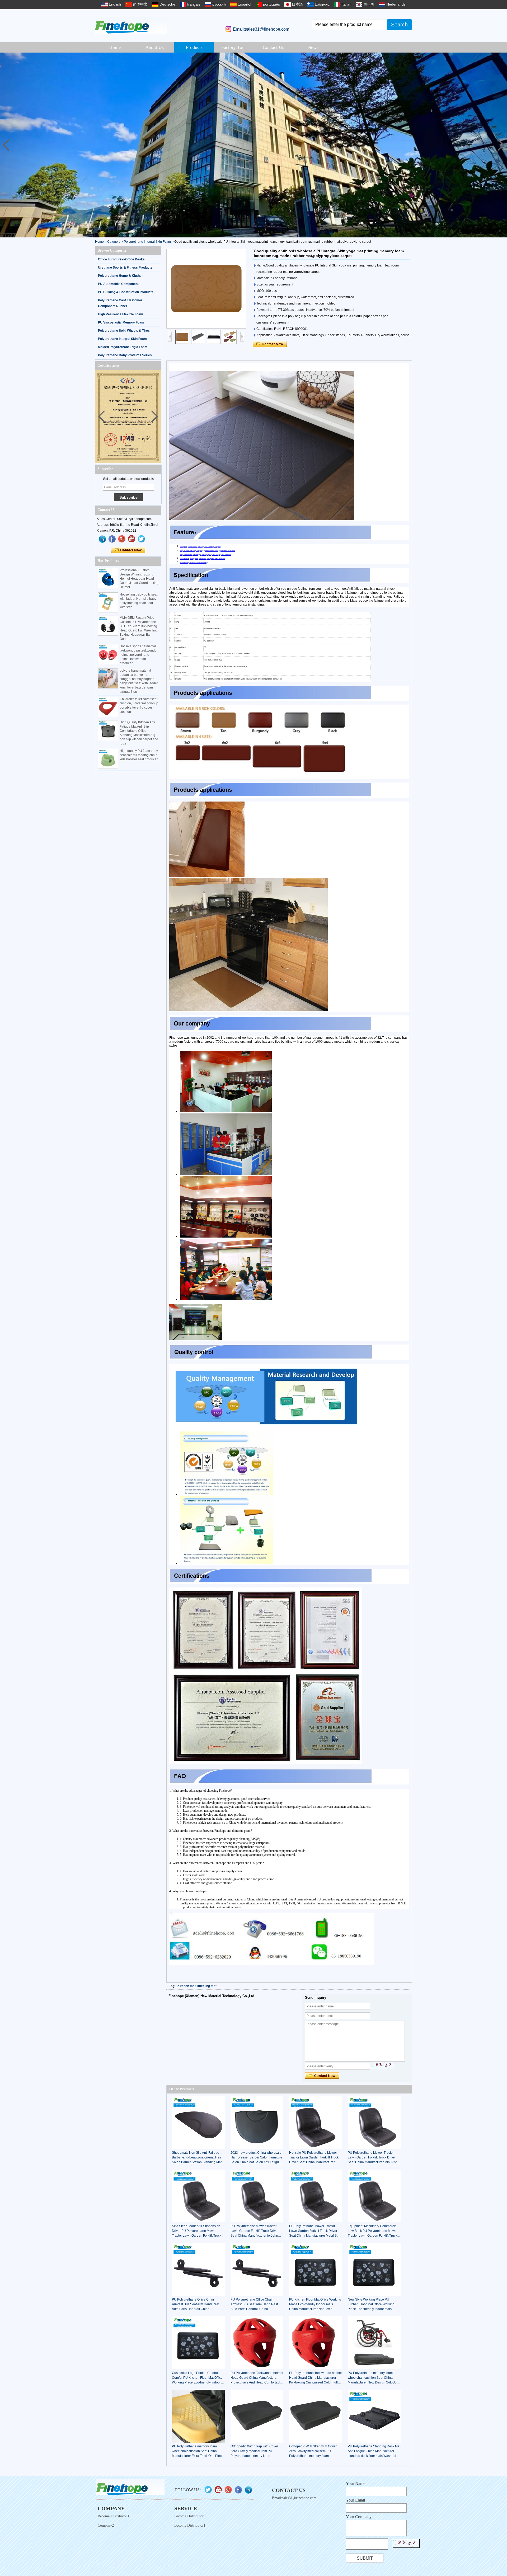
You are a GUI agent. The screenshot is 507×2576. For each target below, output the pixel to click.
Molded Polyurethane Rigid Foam (123, 347)
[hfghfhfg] (132, 539)
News (313, 47)
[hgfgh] (102, 539)
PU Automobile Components (119, 284)
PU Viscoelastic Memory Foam (121, 322)
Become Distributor (189, 2516)
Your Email (355, 2500)
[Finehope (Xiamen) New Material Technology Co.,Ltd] (131, 25)
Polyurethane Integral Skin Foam (147, 242)
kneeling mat (207, 1986)
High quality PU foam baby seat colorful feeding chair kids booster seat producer (139, 755)
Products (194, 47)
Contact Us (273, 47)
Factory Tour (234, 47)
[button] (501, 145)
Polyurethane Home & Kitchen (121, 276)
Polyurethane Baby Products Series (125, 355)
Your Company (359, 2517)
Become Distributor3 (113, 2516)
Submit (365, 2558)
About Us (154, 47)
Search (399, 25)
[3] (253, 145)
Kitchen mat (187, 1986)
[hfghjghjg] (142, 539)
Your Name (356, 2483)
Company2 (106, 2525)
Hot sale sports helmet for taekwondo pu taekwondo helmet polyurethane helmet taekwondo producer (138, 655)
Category (114, 242)
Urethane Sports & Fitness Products (125, 268)
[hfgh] (112, 539)
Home (115, 47)
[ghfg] (122, 539)
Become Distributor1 (190, 2525)
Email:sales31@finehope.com (261, 29)
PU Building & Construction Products (126, 292)
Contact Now (128, 550)
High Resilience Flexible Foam (121, 314)
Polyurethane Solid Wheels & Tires (124, 331)
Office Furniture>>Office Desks (121, 259)
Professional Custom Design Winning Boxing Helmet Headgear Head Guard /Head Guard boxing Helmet (139, 579)
